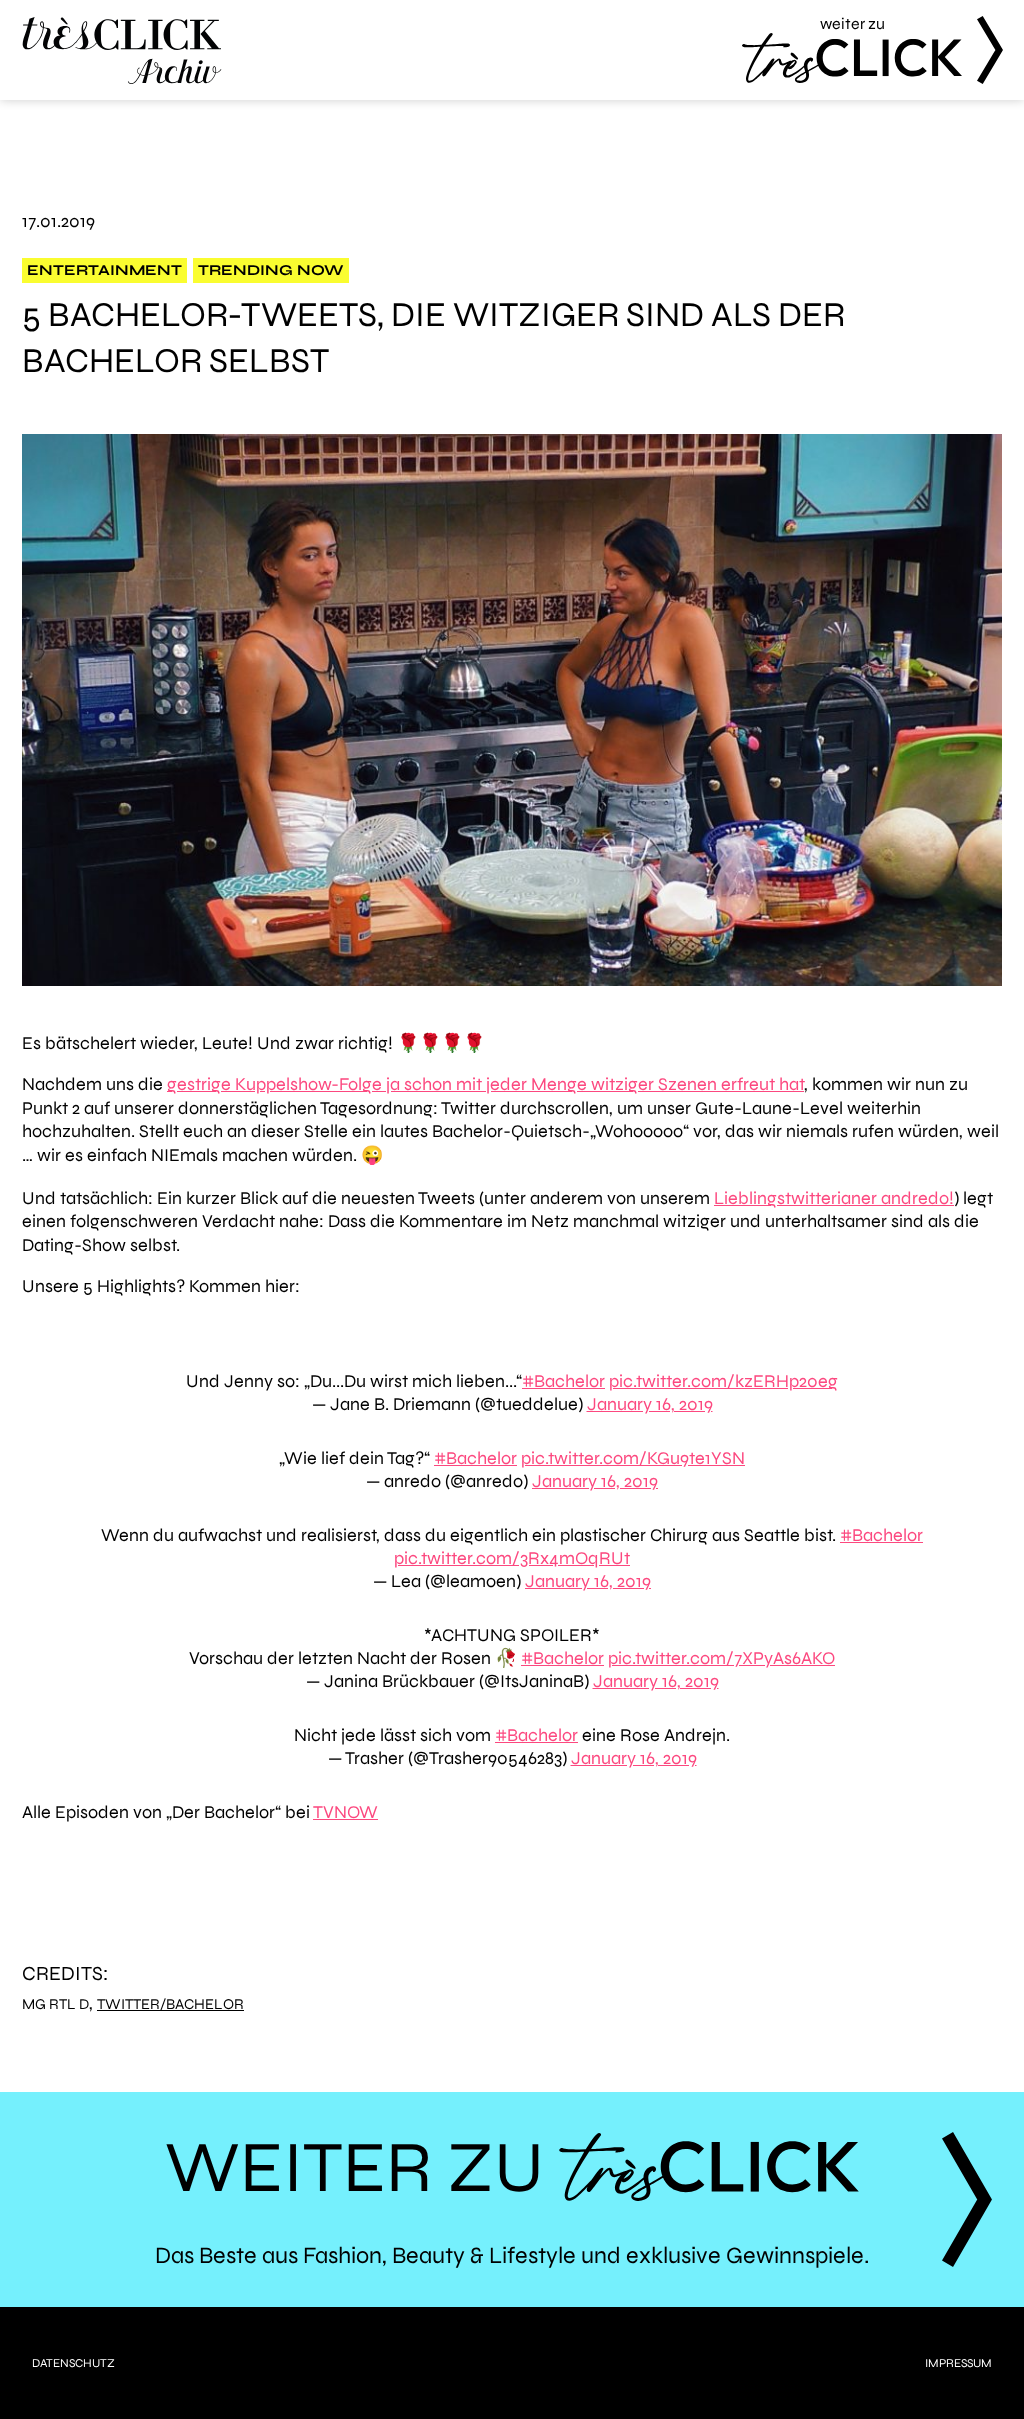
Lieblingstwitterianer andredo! (834, 1198)
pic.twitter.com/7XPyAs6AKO (721, 1658)
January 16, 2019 (650, 1404)
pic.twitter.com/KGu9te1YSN (633, 1458)
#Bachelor (563, 1381)
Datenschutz (73, 2363)
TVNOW (345, 1812)
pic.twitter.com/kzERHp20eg (723, 1381)
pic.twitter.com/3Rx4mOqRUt (512, 1558)
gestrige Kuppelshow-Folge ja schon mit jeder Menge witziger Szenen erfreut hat (485, 1084)
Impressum (958, 2363)
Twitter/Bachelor (170, 2004)
